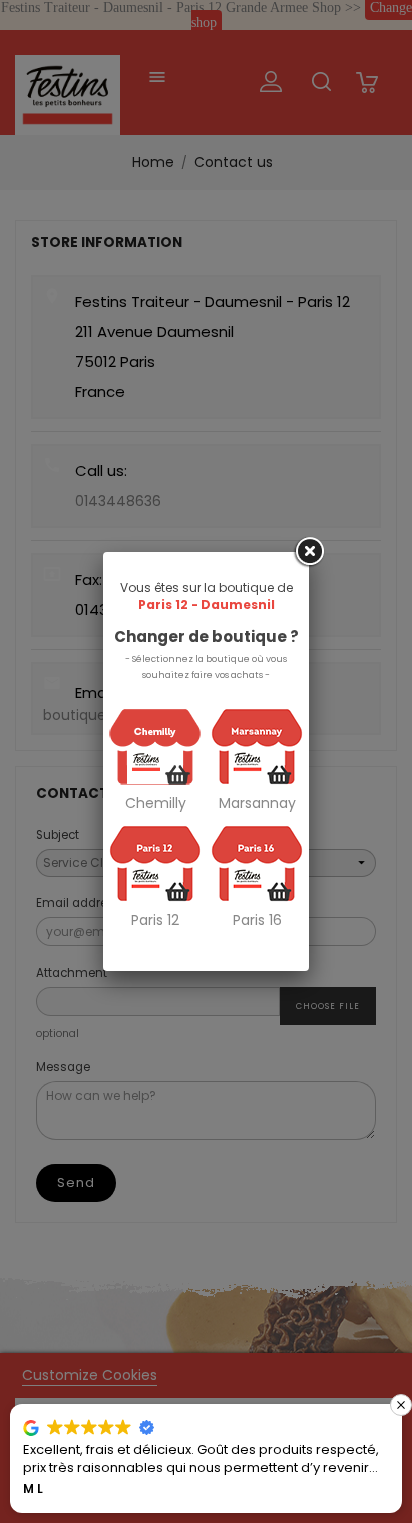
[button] (401, 1405)
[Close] (309, 552)
